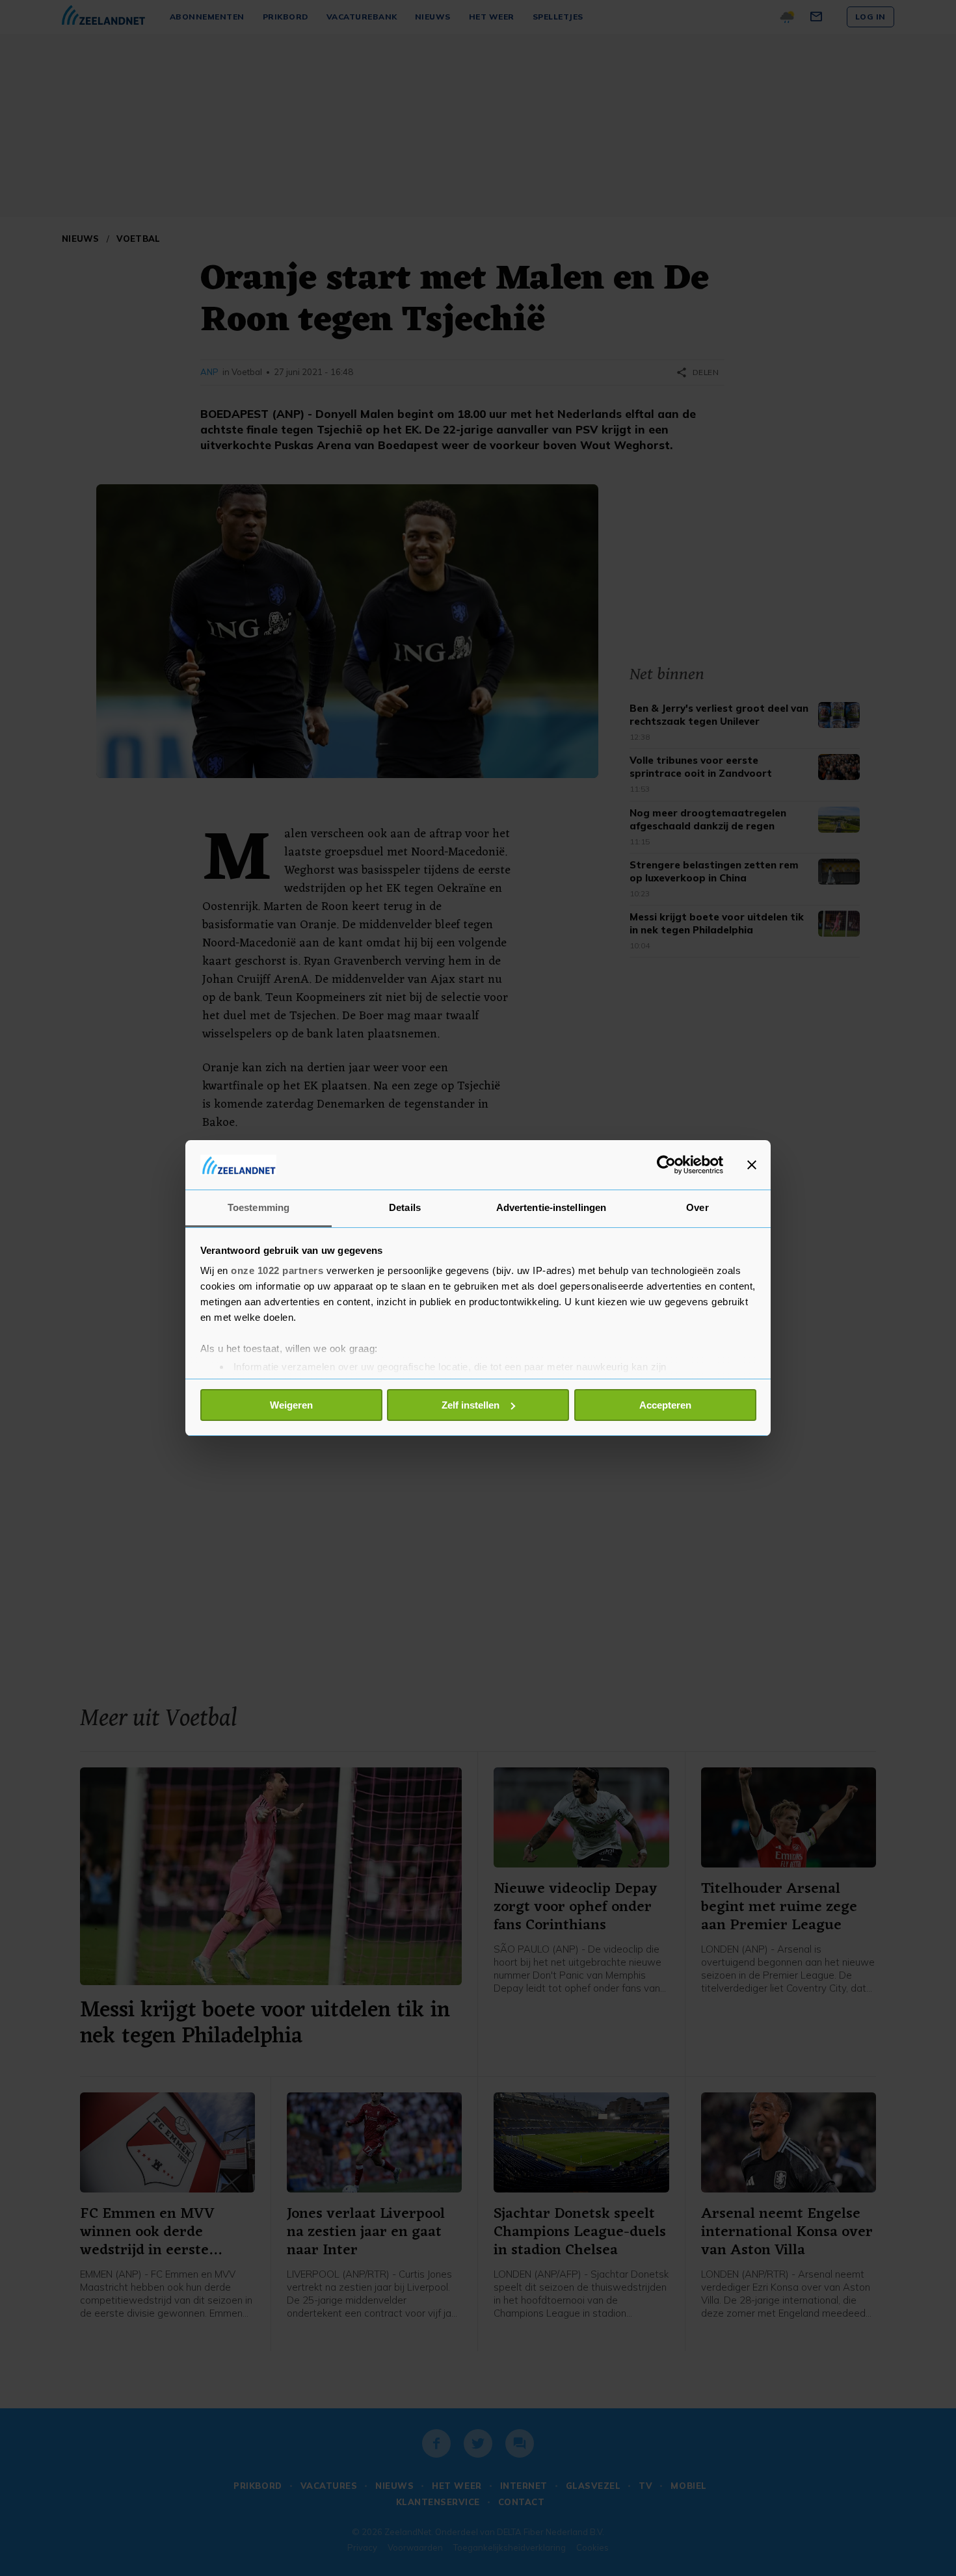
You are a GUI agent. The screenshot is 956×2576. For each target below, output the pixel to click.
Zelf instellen (471, 1405)
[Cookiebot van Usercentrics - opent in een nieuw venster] (666, 1165)
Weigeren (291, 1405)
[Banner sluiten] (752, 1165)
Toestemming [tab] (259, 1207)
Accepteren (665, 1405)
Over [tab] (697, 1207)
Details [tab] (405, 1207)
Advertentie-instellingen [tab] (551, 1207)
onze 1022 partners (277, 1270)
